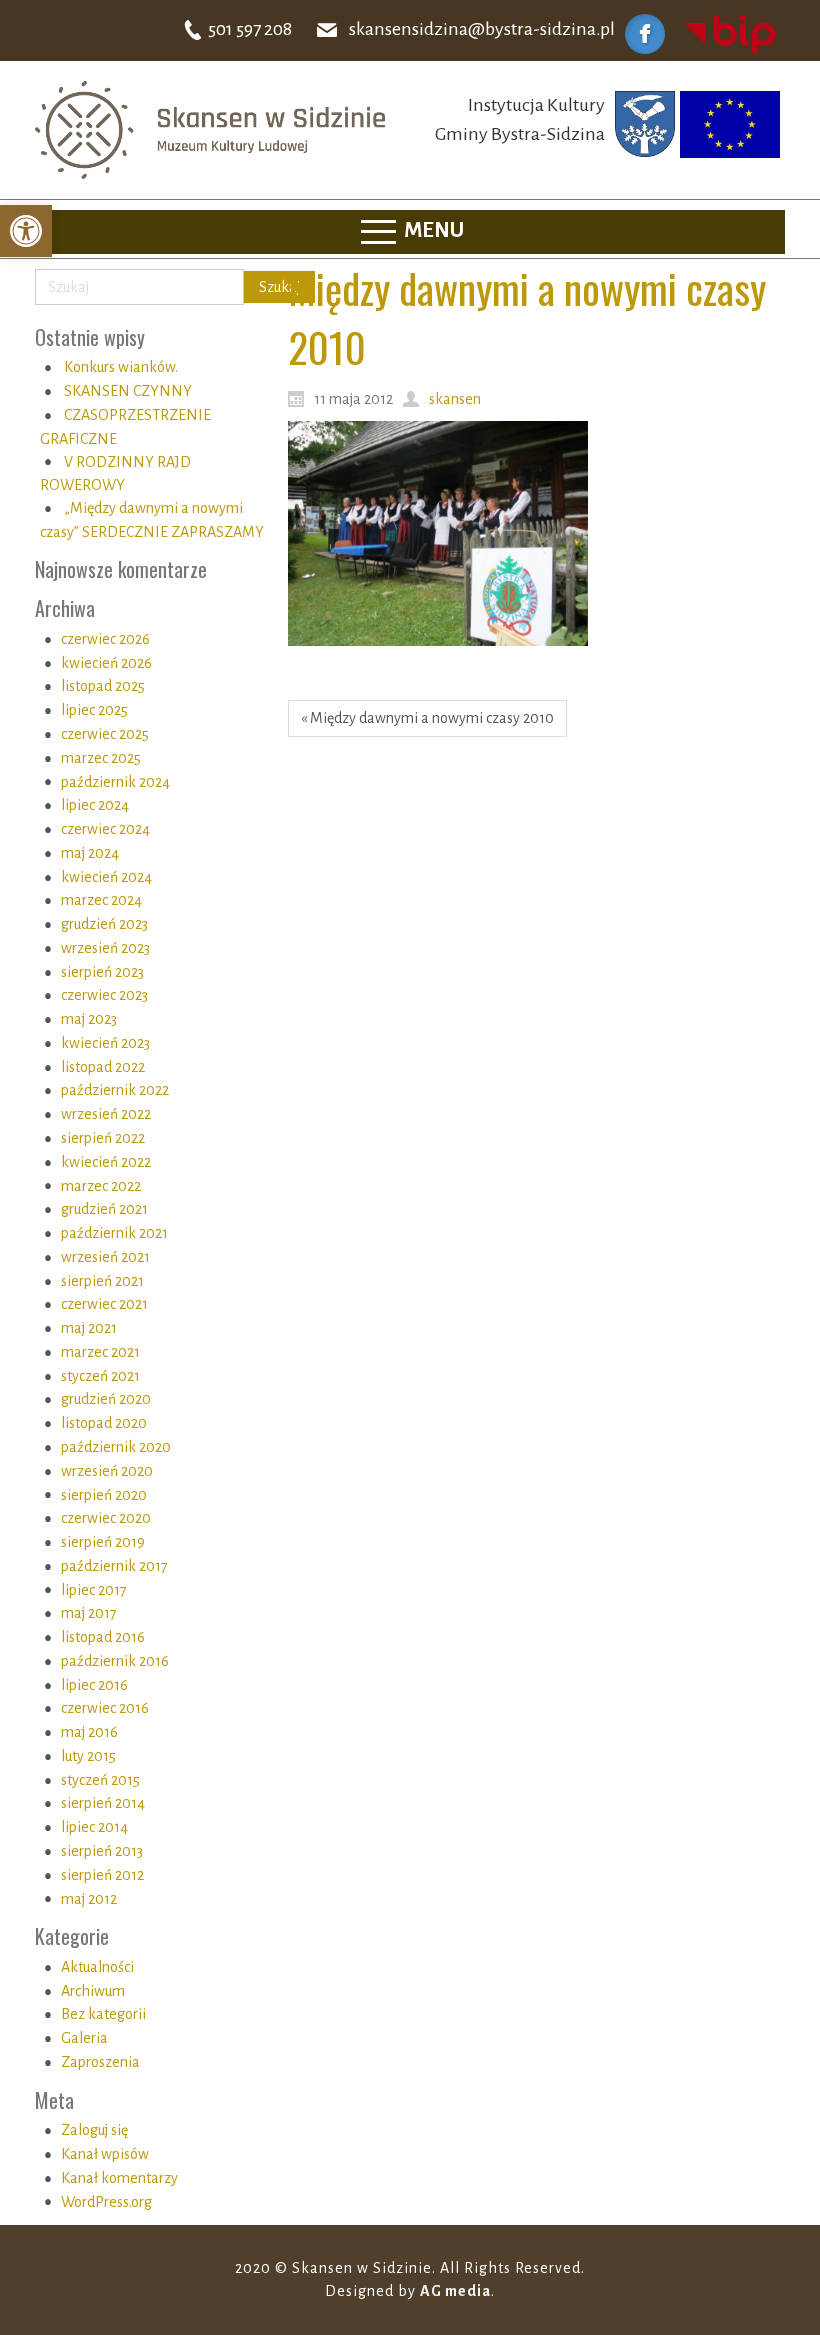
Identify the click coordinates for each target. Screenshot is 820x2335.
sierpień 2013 (102, 1851)
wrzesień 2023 (105, 948)
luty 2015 (88, 1756)
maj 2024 (90, 853)
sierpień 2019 (103, 1542)
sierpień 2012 (102, 1875)
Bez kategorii (103, 2014)
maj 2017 (89, 1613)
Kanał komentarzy (119, 2178)
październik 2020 (116, 1447)
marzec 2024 (101, 900)
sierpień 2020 (104, 1495)
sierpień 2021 (102, 1281)
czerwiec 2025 (105, 734)
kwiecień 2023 (105, 1043)
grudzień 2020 (106, 1399)
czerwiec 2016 (105, 1708)
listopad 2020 (104, 1423)
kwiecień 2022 (106, 1162)
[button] (26, 231)
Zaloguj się (94, 2130)
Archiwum (93, 1991)
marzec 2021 (100, 1352)
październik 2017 (114, 1566)
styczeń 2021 (100, 1376)
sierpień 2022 (103, 1138)
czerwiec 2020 (106, 1518)
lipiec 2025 (94, 710)
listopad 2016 (103, 1637)
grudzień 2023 (104, 924)
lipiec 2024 (95, 805)
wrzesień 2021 (105, 1257)
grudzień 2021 (104, 1209)
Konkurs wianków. (121, 367)
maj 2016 (89, 1732)
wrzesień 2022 (106, 1114)
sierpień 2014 (103, 1803)
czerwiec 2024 (105, 829)
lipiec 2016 (94, 1685)
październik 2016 (115, 1661)
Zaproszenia (100, 2062)
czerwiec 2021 (104, 1304)
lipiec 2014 (94, 1827)
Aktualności (97, 1967)
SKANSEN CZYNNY (128, 391)
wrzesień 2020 (107, 1471)
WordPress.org (106, 2202)
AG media (455, 2291)
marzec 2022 (101, 1186)
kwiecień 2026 (106, 663)
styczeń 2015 (100, 1780)
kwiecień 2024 (106, 877)
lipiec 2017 (94, 1590)
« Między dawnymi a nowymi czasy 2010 (427, 718)
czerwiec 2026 (105, 639)
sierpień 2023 (102, 972)
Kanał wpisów (105, 2154)
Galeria (84, 2038)
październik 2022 (115, 1090)
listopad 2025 (103, 686)
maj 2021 (89, 1328)
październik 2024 (115, 782)
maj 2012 (89, 1899)
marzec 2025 (101, 758)
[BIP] (730, 33)
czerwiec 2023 (104, 995)
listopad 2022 (103, 1067)
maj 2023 (89, 1019)
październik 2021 (114, 1233)
